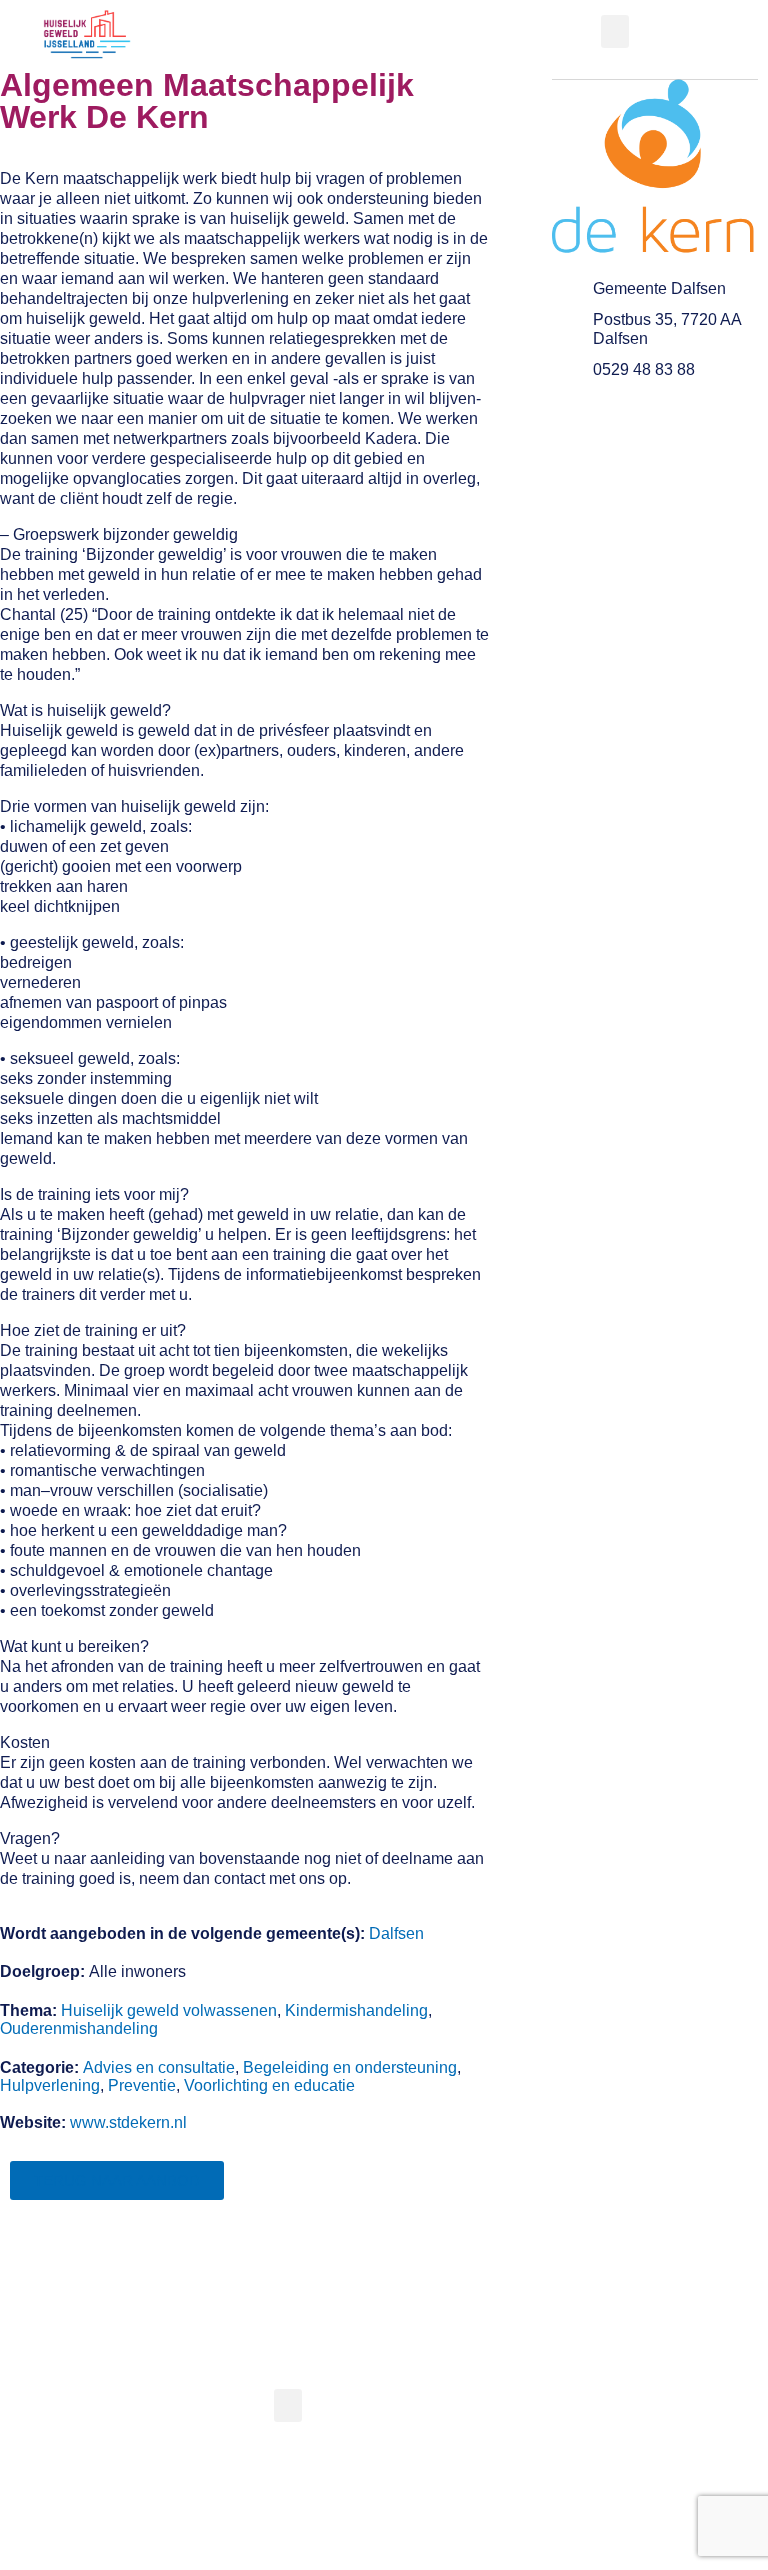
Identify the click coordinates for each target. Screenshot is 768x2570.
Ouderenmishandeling (79, 2028)
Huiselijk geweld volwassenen (169, 2010)
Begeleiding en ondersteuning (350, 2067)
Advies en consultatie (159, 2067)
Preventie (142, 2085)
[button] (615, 31)
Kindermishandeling (356, 2010)
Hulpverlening (50, 2085)
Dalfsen (396, 1933)
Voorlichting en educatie (269, 2085)
